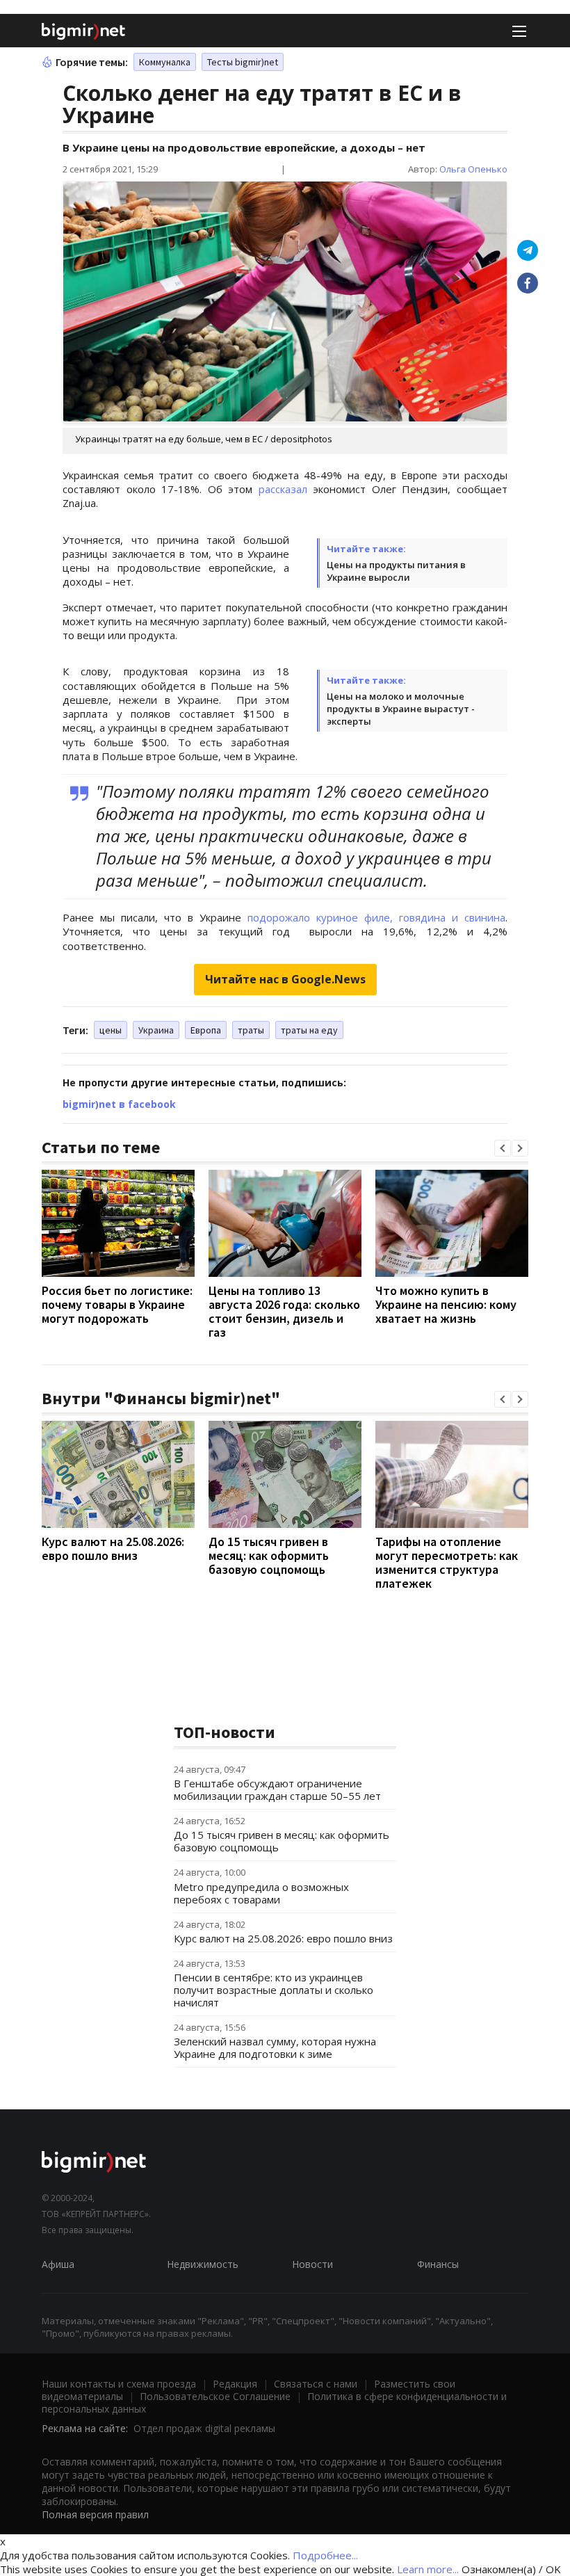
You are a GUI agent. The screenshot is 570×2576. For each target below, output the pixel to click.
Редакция (235, 2384)
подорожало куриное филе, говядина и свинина (376, 917)
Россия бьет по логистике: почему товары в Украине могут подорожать (117, 1304)
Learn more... (428, 2569)
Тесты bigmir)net (243, 62)
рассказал (283, 489)
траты (251, 1030)
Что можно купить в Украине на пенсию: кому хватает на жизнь (446, 1304)
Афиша (58, 2264)
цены (111, 1030)
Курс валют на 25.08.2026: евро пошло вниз (113, 1548)
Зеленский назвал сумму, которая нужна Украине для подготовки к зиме (275, 2047)
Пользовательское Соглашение (215, 2396)
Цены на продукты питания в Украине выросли (396, 571)
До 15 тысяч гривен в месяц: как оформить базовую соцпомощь (269, 1555)
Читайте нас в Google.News (285, 979)
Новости (312, 2264)
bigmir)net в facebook (119, 1104)
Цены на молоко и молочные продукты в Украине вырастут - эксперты (401, 709)
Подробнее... (325, 2555)
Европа (206, 1030)
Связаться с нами (316, 2384)
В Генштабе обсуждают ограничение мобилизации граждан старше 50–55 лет (277, 1789)
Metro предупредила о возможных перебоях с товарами (261, 1893)
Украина (156, 1030)
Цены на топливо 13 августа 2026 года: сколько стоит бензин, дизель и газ (284, 1311)
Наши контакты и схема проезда (119, 2384)
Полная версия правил (95, 2514)
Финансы (438, 2264)
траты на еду (309, 1030)
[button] (503, 1148)
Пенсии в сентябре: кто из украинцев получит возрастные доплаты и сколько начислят (274, 1990)
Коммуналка (165, 62)
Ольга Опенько (473, 169)
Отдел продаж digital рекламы (204, 2428)
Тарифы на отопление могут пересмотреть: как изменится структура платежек (447, 1562)
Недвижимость (203, 2264)
